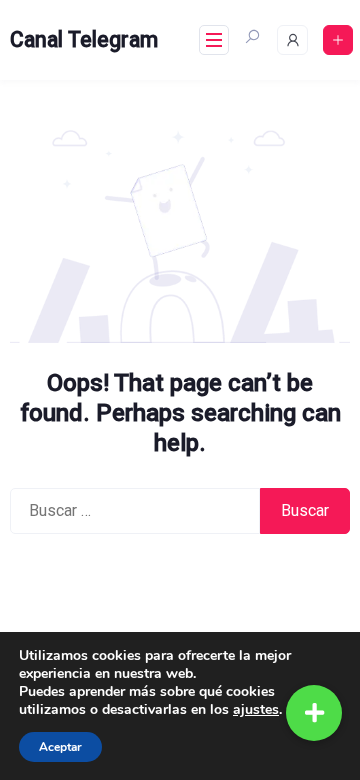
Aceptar (60, 747)
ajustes (256, 710)
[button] (314, 713)
